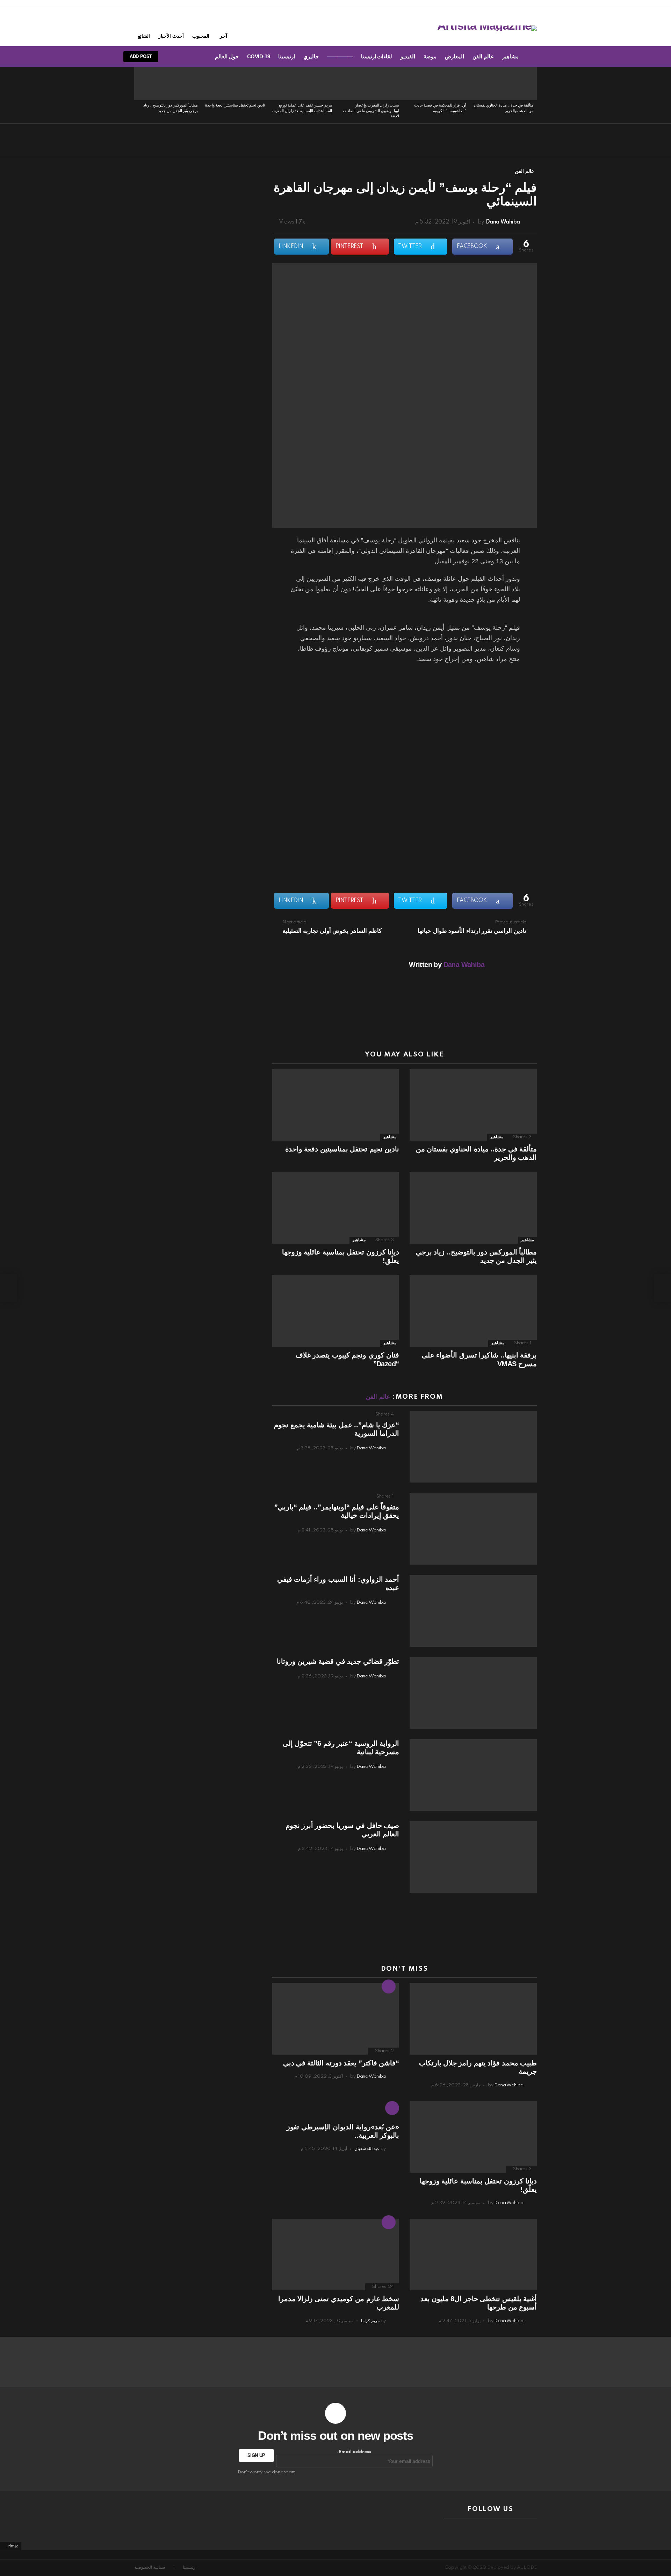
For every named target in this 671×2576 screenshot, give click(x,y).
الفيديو (408, 56)
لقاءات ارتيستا (377, 56)
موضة (430, 56)
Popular (389, 2222)
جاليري (311, 56)
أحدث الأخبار (171, 36)
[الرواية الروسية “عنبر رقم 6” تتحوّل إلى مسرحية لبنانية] (473, 1775)
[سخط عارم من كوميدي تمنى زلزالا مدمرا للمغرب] (335, 2255)
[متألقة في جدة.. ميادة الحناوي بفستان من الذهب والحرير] (503, 83)
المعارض (454, 56)
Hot (389, 1986)
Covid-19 (258, 56)
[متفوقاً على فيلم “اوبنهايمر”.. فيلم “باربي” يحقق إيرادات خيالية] (473, 1529)
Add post (141, 56)
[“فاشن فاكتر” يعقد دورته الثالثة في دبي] (335, 2019)
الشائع (144, 36)
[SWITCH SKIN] (197, 57)
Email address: (354, 2452)
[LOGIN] (173, 57)
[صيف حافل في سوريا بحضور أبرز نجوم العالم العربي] (473, 1857)
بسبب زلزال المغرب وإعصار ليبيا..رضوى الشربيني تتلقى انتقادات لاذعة (371, 111)
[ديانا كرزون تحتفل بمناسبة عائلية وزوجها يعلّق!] (335, 1208)
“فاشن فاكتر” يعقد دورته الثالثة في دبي (341, 2063)
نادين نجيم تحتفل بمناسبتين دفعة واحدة (235, 105)
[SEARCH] (185, 57)
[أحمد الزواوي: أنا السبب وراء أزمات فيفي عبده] (473, 1611)
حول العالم (227, 56)
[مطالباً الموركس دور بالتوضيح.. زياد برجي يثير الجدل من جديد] (168, 83)
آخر (223, 36)
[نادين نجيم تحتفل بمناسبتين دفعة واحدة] (235, 83)
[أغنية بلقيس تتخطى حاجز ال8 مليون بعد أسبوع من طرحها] (473, 2255)
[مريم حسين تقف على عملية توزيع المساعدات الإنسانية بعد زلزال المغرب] (302, 83)
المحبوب (201, 36)
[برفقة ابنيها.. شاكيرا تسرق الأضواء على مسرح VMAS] (473, 1311)
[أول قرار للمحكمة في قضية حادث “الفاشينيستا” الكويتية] (436, 83)
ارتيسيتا (287, 56)
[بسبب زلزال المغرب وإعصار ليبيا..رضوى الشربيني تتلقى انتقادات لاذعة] (369, 83)
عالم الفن (483, 56)
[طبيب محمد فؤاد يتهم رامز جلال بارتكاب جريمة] (473, 2019)
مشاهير (510, 56)
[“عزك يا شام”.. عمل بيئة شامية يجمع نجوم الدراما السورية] (473, 1447)
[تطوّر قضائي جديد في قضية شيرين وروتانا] (473, 1693)
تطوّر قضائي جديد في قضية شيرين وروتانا (338, 1661)
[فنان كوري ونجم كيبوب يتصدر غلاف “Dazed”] (335, 1311)
